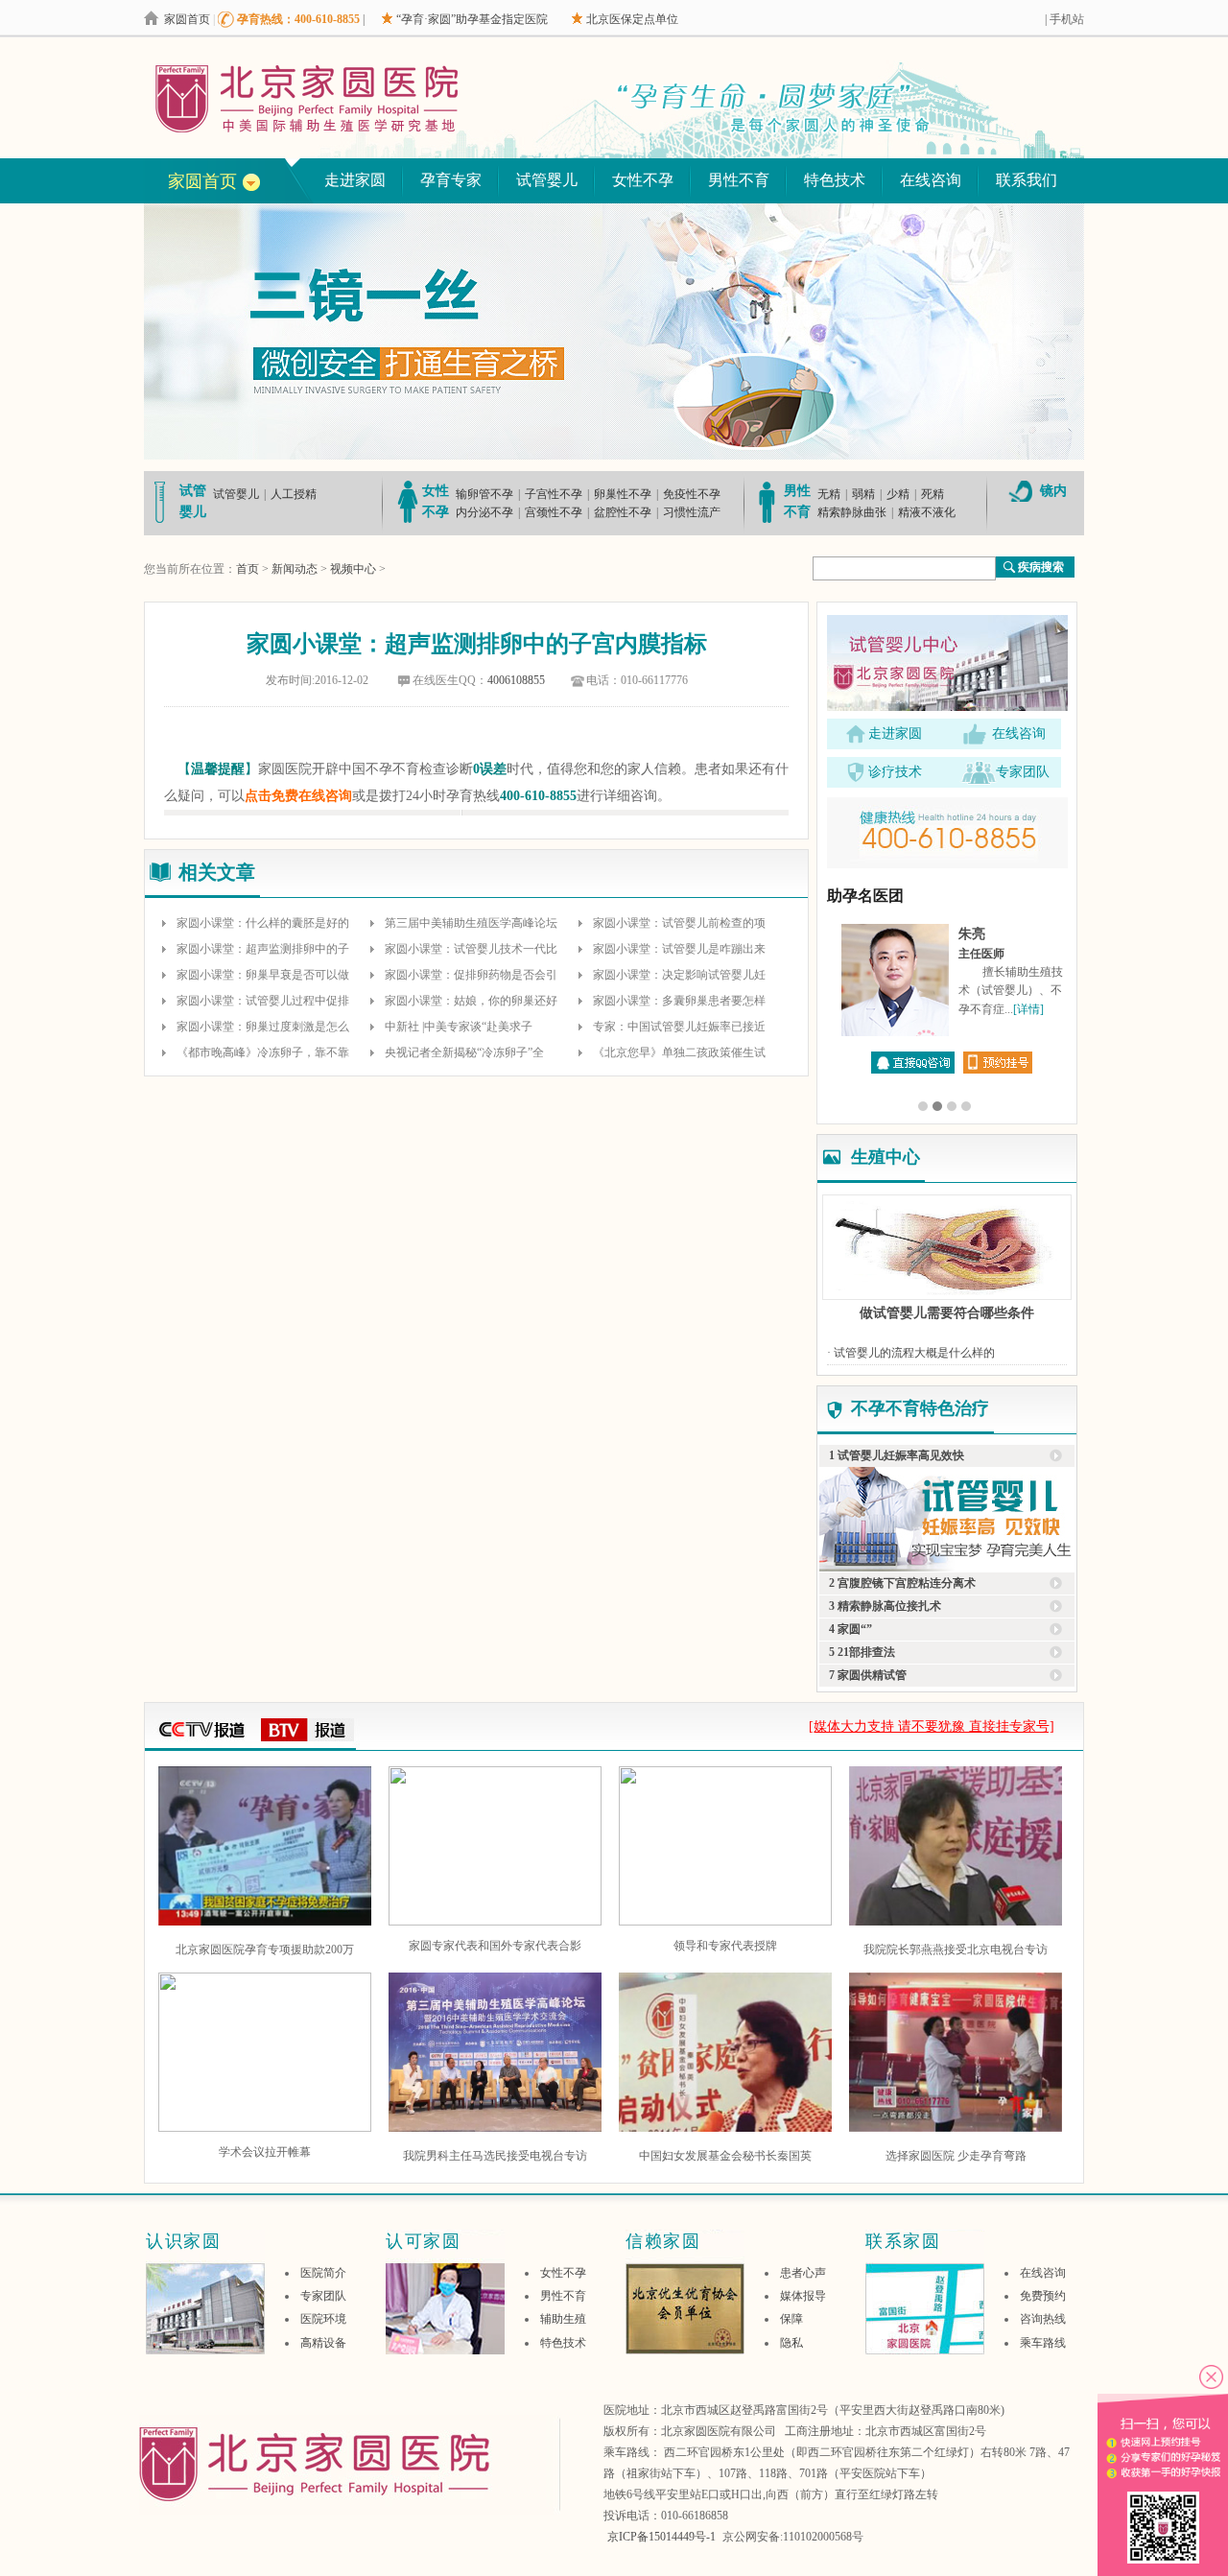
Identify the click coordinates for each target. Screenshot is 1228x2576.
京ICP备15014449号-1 (661, 2537)
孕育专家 (451, 180)
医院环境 (323, 2319)
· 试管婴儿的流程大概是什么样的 (911, 1353)
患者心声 (803, 2273)
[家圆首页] (346, 98)
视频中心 (353, 569)
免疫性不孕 (692, 494)
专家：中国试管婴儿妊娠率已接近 (679, 1027)
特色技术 (835, 180)
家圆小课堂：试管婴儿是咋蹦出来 (679, 949)
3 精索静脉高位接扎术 (885, 1606)
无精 (829, 494)
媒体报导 (803, 2296)
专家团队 (1023, 772)
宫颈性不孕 (554, 512)
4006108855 (516, 680)
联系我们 (1027, 180)
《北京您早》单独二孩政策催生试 (679, 1052)
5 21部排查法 (862, 1652)
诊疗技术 (895, 772)
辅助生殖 (563, 2319)
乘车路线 (1043, 2343)
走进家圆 (355, 180)
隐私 (791, 2343)
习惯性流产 (692, 512)
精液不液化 (927, 512)
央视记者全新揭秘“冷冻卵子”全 (464, 1052)
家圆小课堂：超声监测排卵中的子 (263, 949)
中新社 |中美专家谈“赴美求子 (459, 1027)
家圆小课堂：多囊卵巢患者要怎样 (679, 1001)
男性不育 (739, 180)
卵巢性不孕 (623, 494)
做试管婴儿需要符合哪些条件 (947, 1313)
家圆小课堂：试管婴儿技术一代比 (471, 949)
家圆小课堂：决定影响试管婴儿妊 (679, 975)
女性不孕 (643, 180)
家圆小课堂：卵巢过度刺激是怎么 (263, 1027)
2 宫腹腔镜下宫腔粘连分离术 (902, 1583)
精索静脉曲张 (852, 512)
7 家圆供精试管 (868, 1675)
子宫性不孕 (554, 494)
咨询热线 (1043, 2319)
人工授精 (294, 494)
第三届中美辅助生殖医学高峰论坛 (471, 923)
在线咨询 (931, 180)
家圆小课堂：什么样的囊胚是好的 (263, 923)
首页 (248, 569)
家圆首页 (187, 19)
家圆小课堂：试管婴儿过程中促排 (263, 1001)
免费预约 (1043, 2296)
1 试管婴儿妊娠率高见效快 (897, 1455)
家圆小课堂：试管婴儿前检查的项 (679, 923)
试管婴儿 (547, 180)
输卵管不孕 (484, 494)
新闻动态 (295, 569)
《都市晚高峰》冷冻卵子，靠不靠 (263, 1052)
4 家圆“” (850, 1629)
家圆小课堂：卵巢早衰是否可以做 (263, 975)
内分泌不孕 (484, 512)
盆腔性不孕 (623, 512)
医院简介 (323, 2273)
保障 (791, 2319)
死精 (933, 494)
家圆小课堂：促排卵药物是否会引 (471, 975)
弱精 (863, 494)
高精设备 (323, 2343)
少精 (898, 494)
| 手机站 (1064, 19)
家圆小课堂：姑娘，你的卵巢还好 (471, 1001)
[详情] (1028, 1009)
